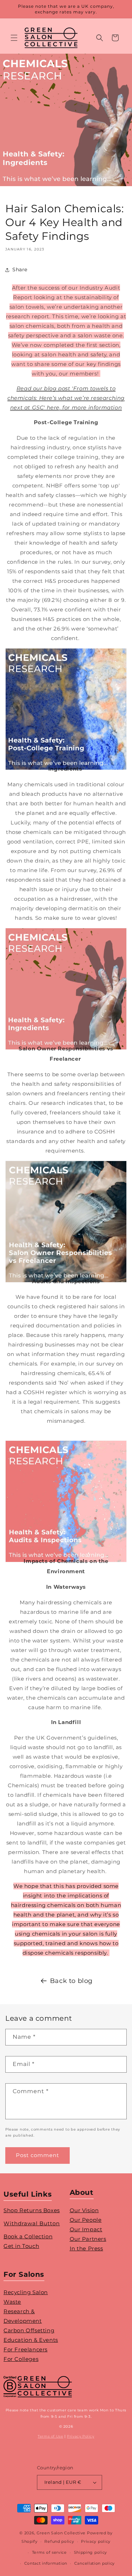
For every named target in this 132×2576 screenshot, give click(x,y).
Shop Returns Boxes (32, 2210)
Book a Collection (28, 2236)
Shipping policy (91, 2552)
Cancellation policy (95, 2563)
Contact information (46, 2563)
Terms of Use (50, 2436)
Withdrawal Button (32, 2223)
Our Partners (88, 2239)
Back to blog (71, 1981)
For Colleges (21, 2359)
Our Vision (84, 2210)
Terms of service (49, 2552)
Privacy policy (96, 2541)
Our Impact (86, 2229)
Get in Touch (21, 2246)
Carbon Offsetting (29, 2330)
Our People (86, 2220)
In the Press (86, 2248)
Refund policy (59, 2541)
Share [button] (20, 270)
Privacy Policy (80, 2436)
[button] (14, 38)
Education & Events (31, 2340)
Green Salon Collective (61, 2533)
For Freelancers (26, 2349)
